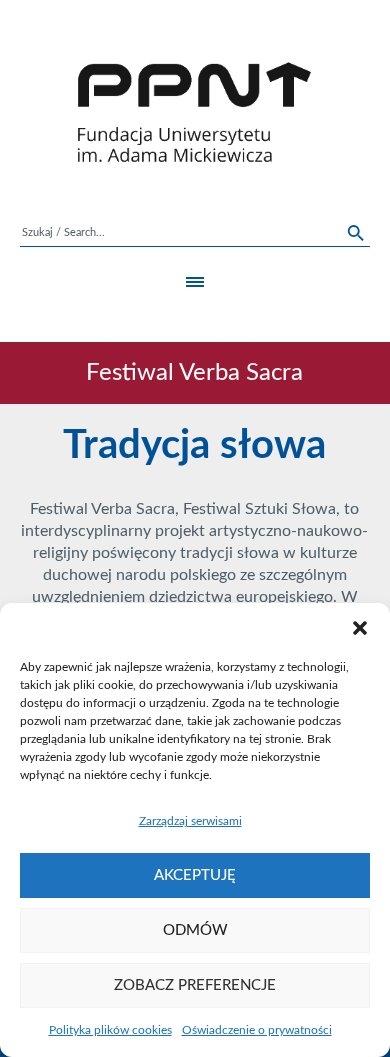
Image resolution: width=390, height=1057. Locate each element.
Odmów (195, 930)
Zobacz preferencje (195, 985)
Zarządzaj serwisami (190, 821)
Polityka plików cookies (110, 1030)
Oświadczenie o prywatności (257, 1030)
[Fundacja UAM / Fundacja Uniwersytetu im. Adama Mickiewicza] (195, 112)
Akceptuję (195, 875)
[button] (360, 628)
